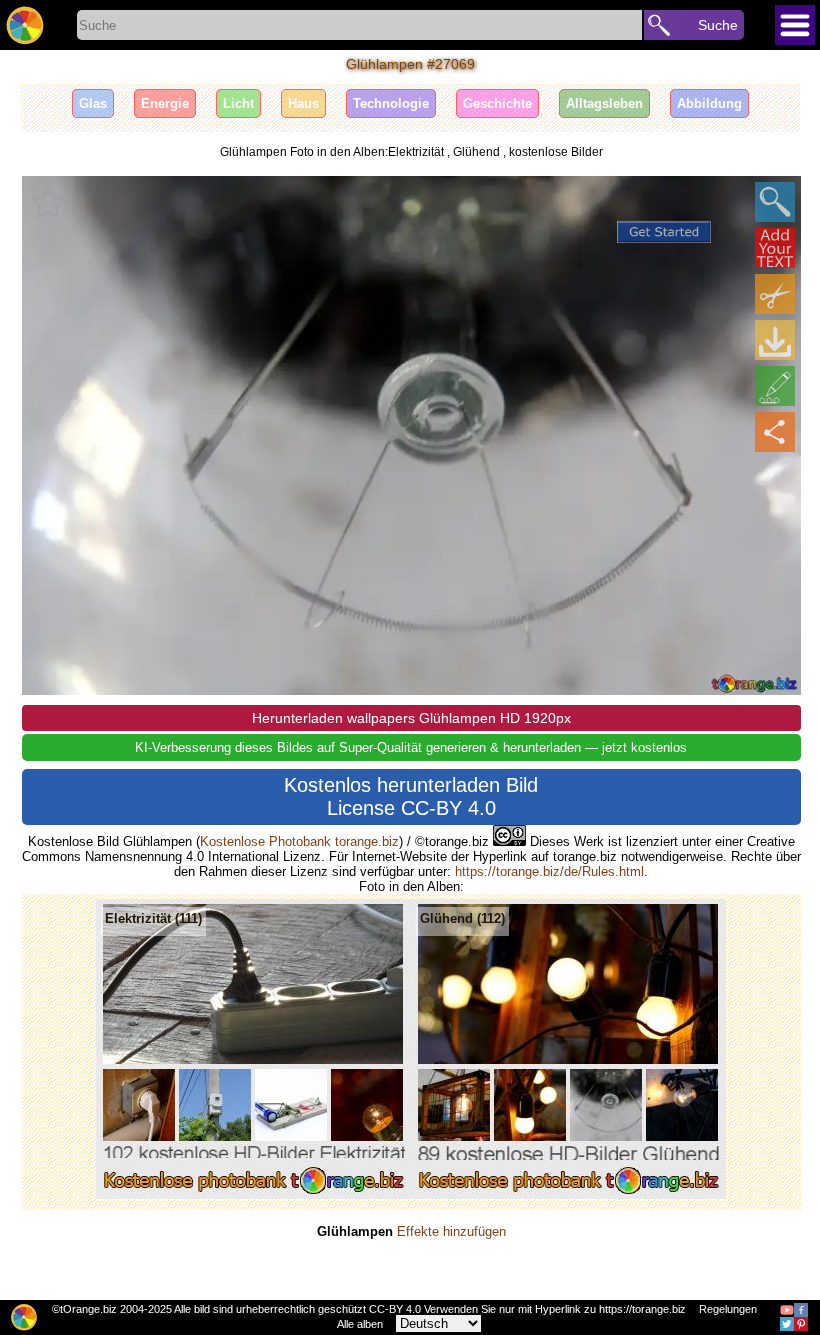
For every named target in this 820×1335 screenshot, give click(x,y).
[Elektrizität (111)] (253, 1194)
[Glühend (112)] (568, 1194)
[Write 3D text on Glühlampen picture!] (775, 248)
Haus (303, 103)
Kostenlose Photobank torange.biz (299, 841)
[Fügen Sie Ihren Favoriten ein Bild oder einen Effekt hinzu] (48, 202)
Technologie (391, 103)
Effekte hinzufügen (451, 1231)
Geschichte (497, 103)
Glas (93, 103)
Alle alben (360, 1324)
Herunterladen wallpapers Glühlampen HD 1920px (411, 718)
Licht (238, 103)
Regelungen (728, 1309)
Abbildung (709, 103)
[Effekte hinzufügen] (775, 386)
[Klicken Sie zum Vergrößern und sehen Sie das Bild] (775, 202)
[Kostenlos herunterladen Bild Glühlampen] (775, 340)
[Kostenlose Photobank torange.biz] (25, 25)
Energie (165, 103)
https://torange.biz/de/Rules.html (549, 871)
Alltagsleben (604, 103)
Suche (718, 25)
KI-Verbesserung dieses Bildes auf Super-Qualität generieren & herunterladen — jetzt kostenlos (411, 747)
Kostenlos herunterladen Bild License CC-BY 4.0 (411, 796)
